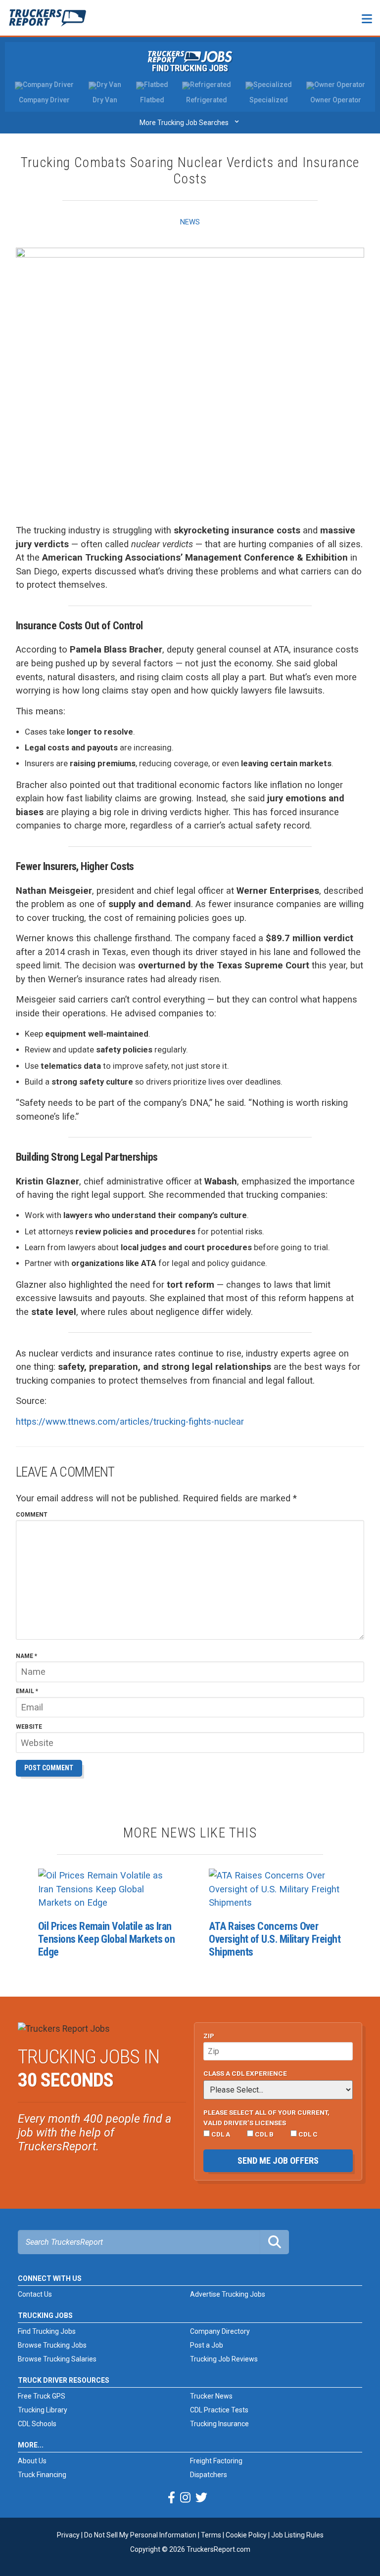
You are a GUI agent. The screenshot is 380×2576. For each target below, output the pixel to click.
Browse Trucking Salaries (57, 2359)
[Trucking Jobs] (190, 57)
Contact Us (35, 2294)
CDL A (220, 2134)
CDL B (263, 2134)
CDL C (307, 2134)
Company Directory (220, 2331)
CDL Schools (37, 2424)
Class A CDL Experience (245, 2073)
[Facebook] (171, 2498)
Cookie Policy (246, 2535)
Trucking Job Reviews (224, 2359)
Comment (32, 1515)
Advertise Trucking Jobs (228, 2294)
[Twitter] (201, 2498)
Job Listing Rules (297, 2535)
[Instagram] (185, 2498)
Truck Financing (42, 2475)
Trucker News (211, 2396)
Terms (211, 2535)
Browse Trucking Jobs (52, 2345)
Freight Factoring (216, 2461)
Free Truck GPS (42, 2396)
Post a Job (207, 2345)
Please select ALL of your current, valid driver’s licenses (266, 2117)
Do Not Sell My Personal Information (140, 2535)
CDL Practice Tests (219, 2410)
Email (27, 1692)
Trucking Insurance (219, 2424)
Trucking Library (43, 2410)
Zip (209, 2036)
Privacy (68, 2535)
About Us (32, 2461)
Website (29, 1727)
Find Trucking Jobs (190, 68)
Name (26, 1657)
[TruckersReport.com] (47, 22)
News (190, 222)
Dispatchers (209, 2475)
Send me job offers (278, 2161)
